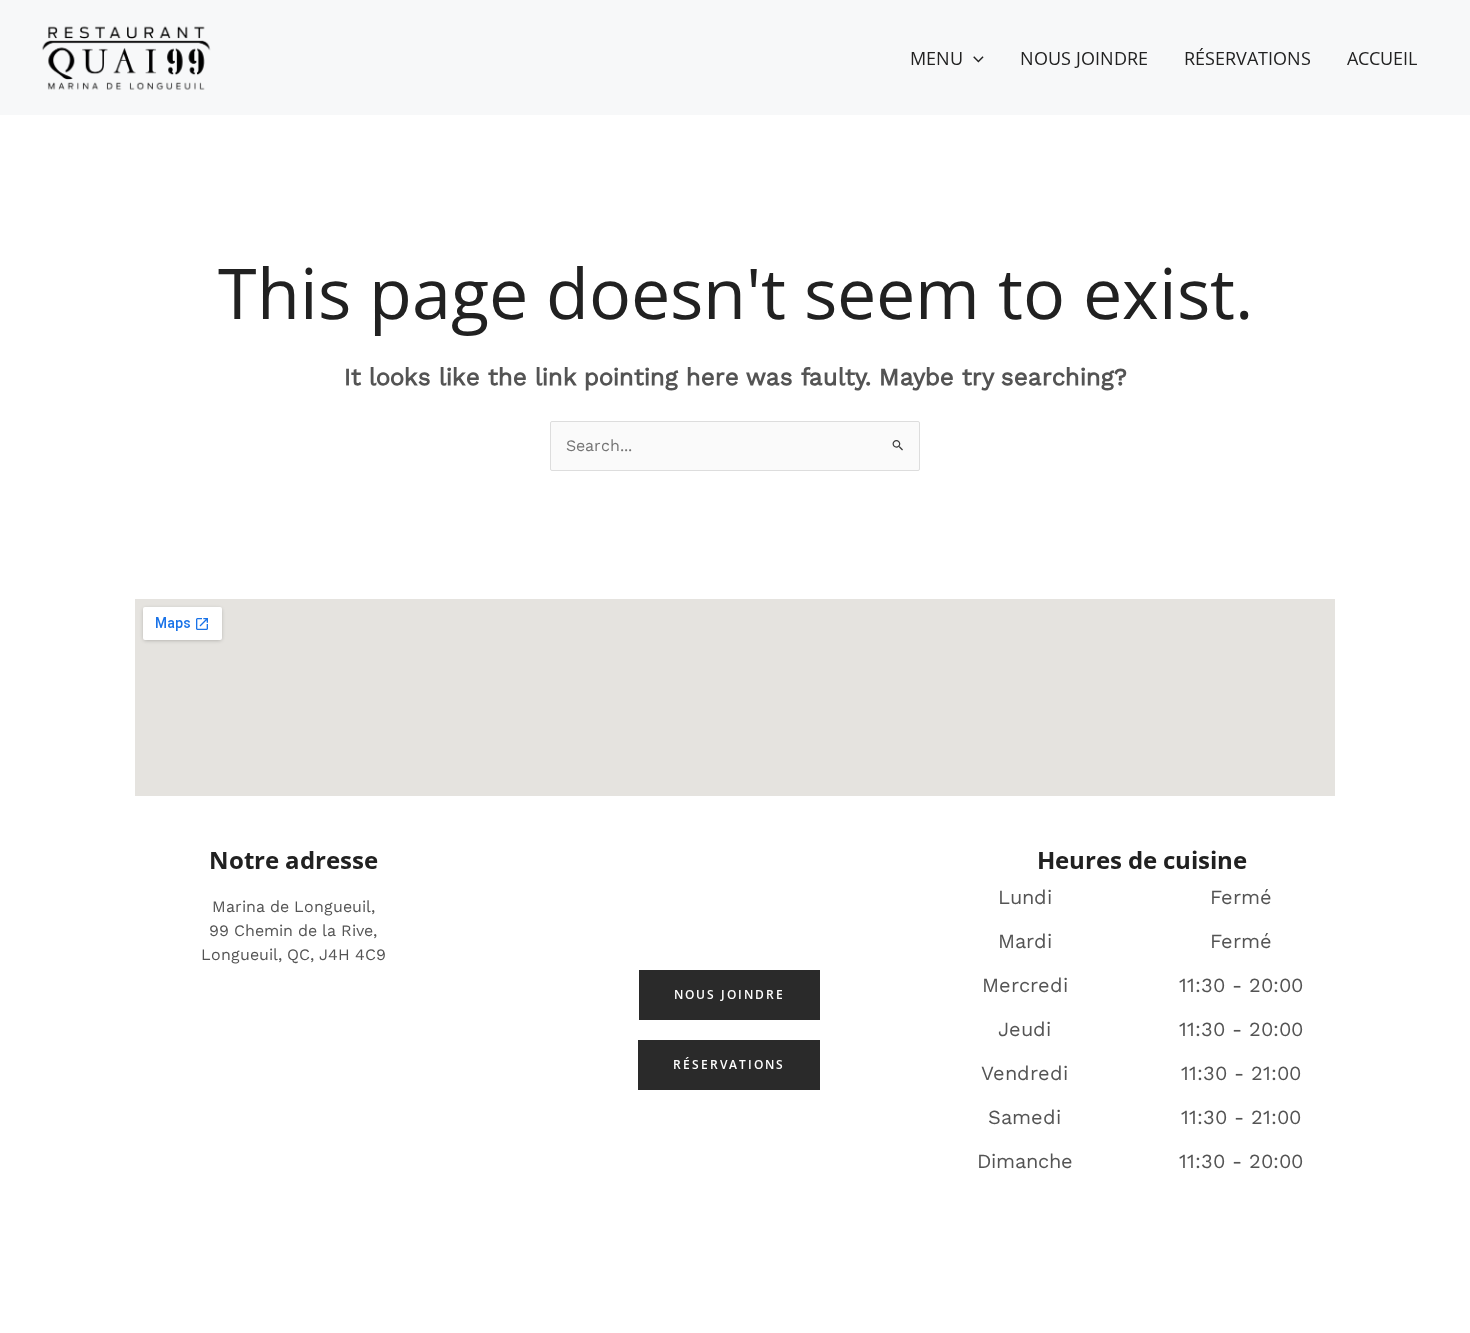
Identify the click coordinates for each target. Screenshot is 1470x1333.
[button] (973, 58)
